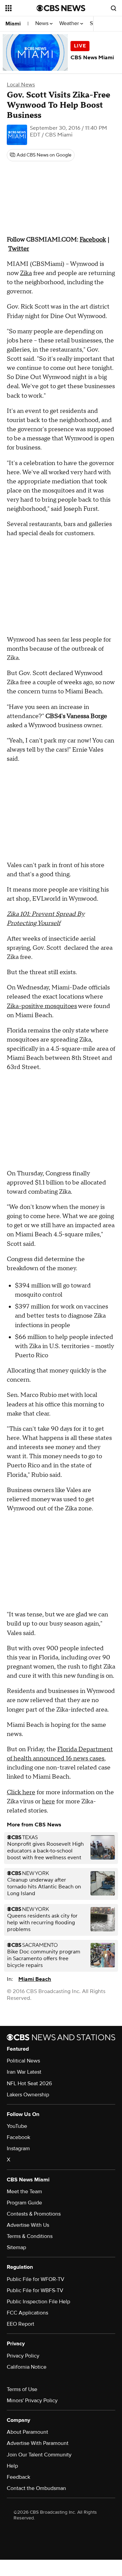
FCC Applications (27, 2313)
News (43, 24)
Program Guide (24, 2203)
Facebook (18, 2137)
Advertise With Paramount (38, 2443)
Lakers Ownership (28, 2095)
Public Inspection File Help (38, 2302)
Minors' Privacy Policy (32, 2401)
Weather (70, 24)
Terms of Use (22, 2389)
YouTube (17, 2126)
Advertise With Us (28, 2225)
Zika (26, 273)
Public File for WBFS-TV (35, 2290)
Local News (21, 85)
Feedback (18, 2477)
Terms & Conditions (30, 2236)
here (48, 1802)
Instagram (18, 2149)
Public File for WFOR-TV (36, 2279)
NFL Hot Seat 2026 (29, 2083)
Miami (13, 24)
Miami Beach (35, 1979)
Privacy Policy (23, 2356)
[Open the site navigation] (21, 8)
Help (12, 2466)
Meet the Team (24, 2192)
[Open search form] (114, 8)
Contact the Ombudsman (36, 2488)
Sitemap (16, 2247)
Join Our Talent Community (39, 2455)
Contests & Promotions (34, 2214)
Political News (23, 2061)
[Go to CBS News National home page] (61, 8)
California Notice (27, 2367)
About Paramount (27, 2432)
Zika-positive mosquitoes (42, 1006)
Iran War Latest (24, 2072)
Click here (21, 1792)
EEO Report (21, 2324)
